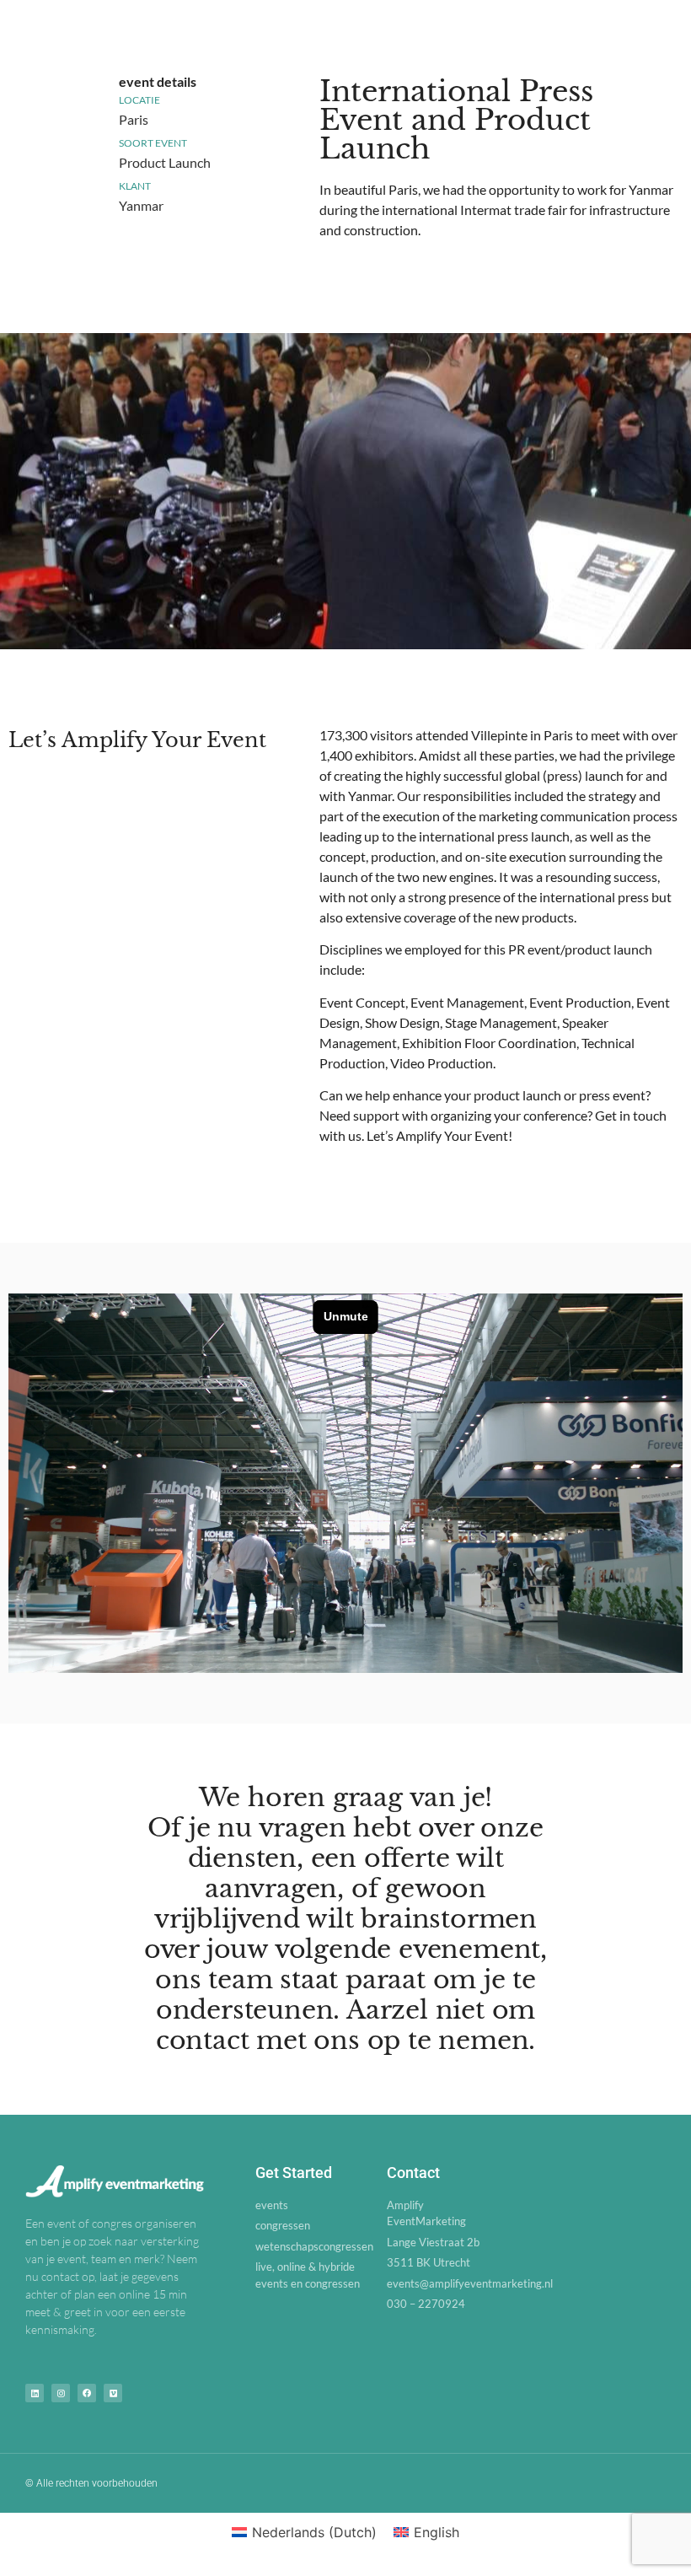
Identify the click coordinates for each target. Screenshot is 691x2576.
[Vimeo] (113, 2393)
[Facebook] (87, 2393)
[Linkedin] (35, 2393)
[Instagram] (61, 2393)
